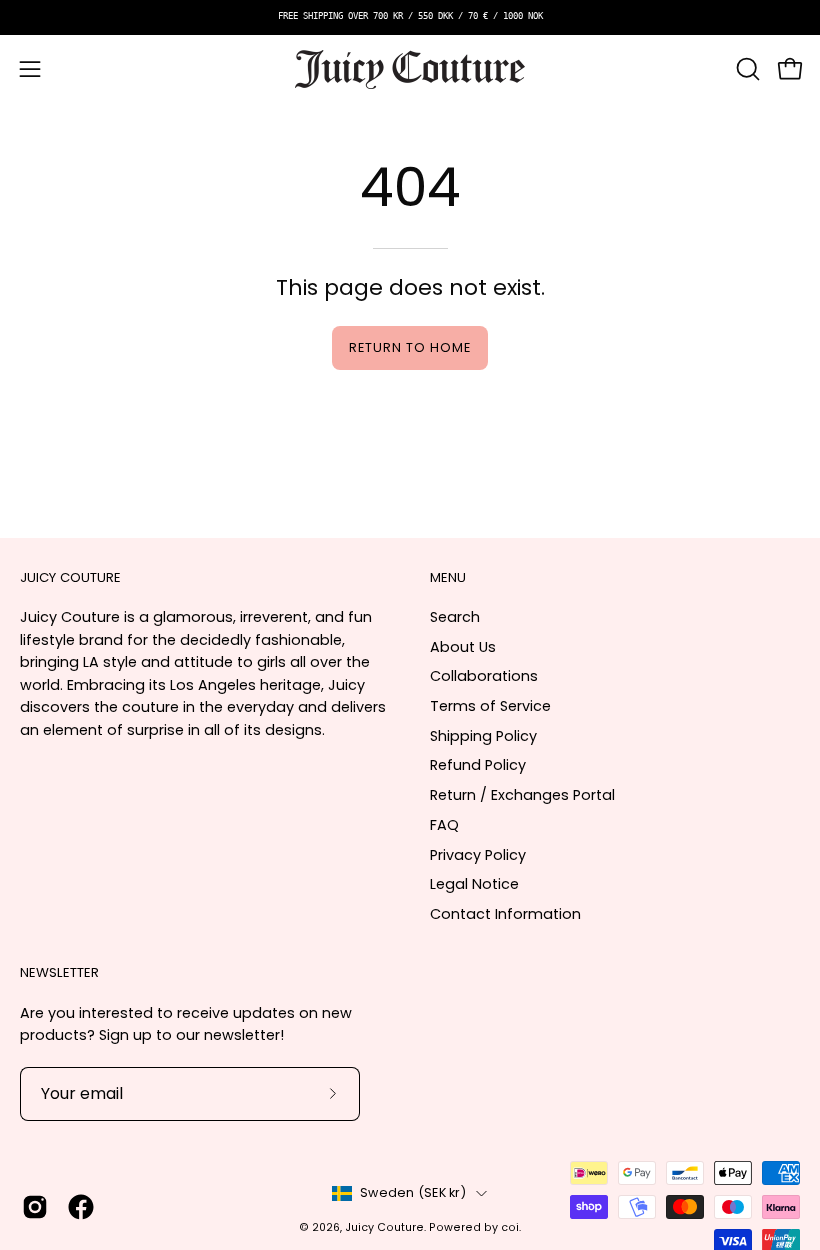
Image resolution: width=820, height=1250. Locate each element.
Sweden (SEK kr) (413, 1192)
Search (455, 617)
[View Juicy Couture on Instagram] (35, 1207)
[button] (746, 69)
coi (510, 1227)
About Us (463, 647)
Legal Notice (474, 884)
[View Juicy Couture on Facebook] (81, 1207)
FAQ (444, 825)
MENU (448, 578)
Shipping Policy (483, 736)
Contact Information (505, 914)
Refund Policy (478, 765)
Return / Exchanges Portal (522, 795)
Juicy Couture (384, 1227)
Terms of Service (490, 706)
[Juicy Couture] (410, 69)
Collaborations (484, 676)
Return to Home (409, 347)
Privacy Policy (478, 855)
